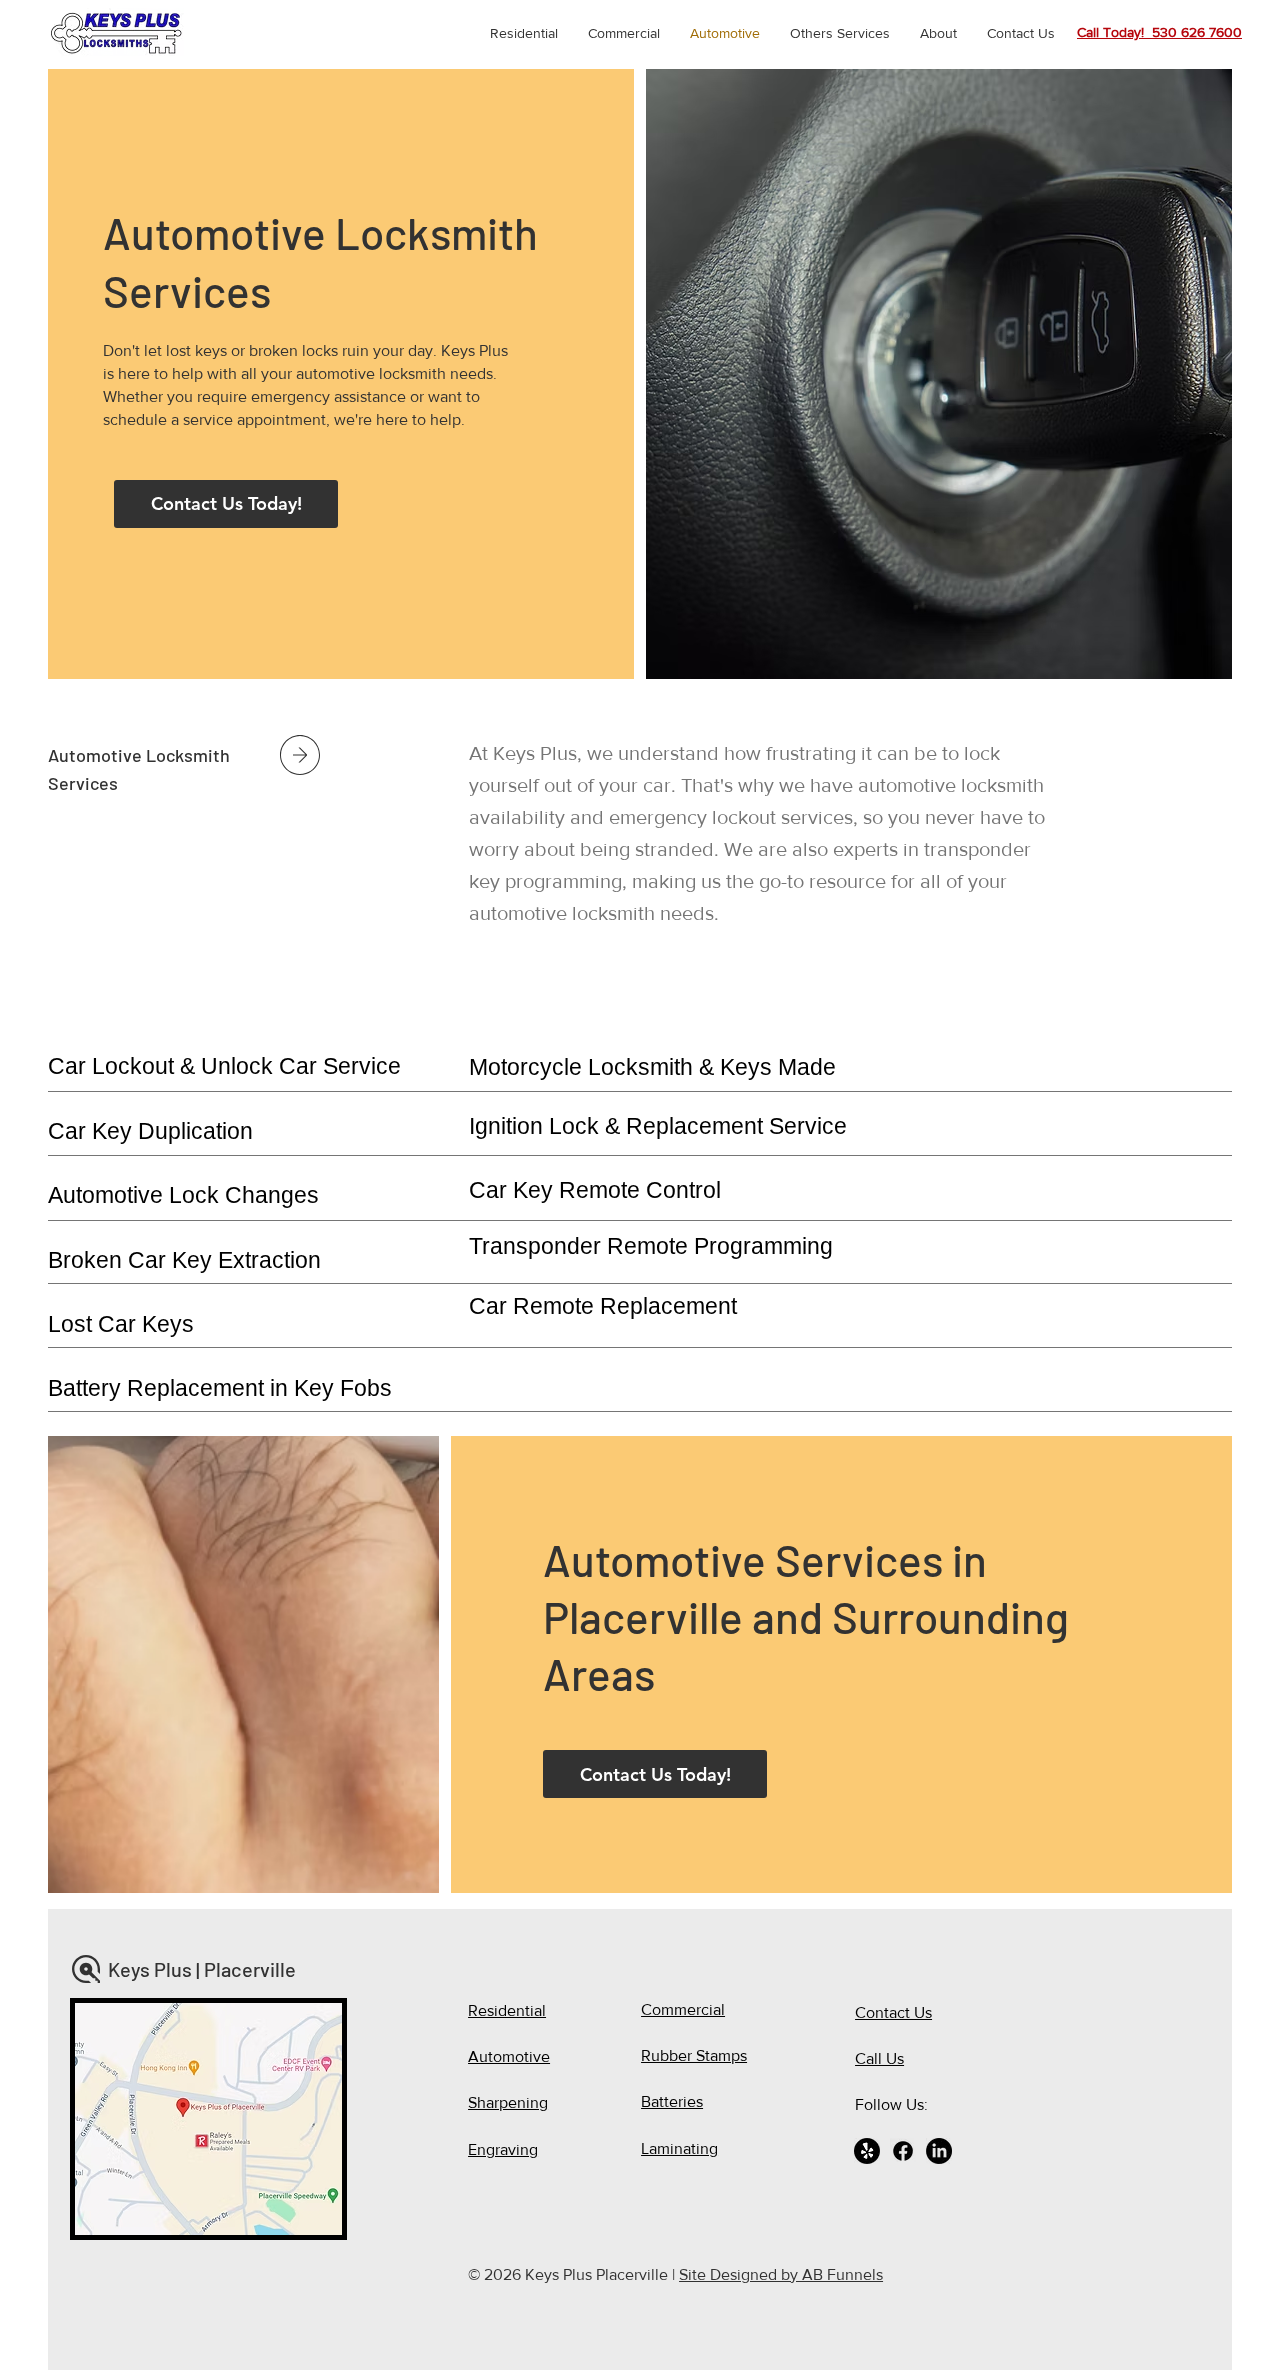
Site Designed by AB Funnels (781, 2274)
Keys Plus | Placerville (204, 1969)
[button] (840, 33)
